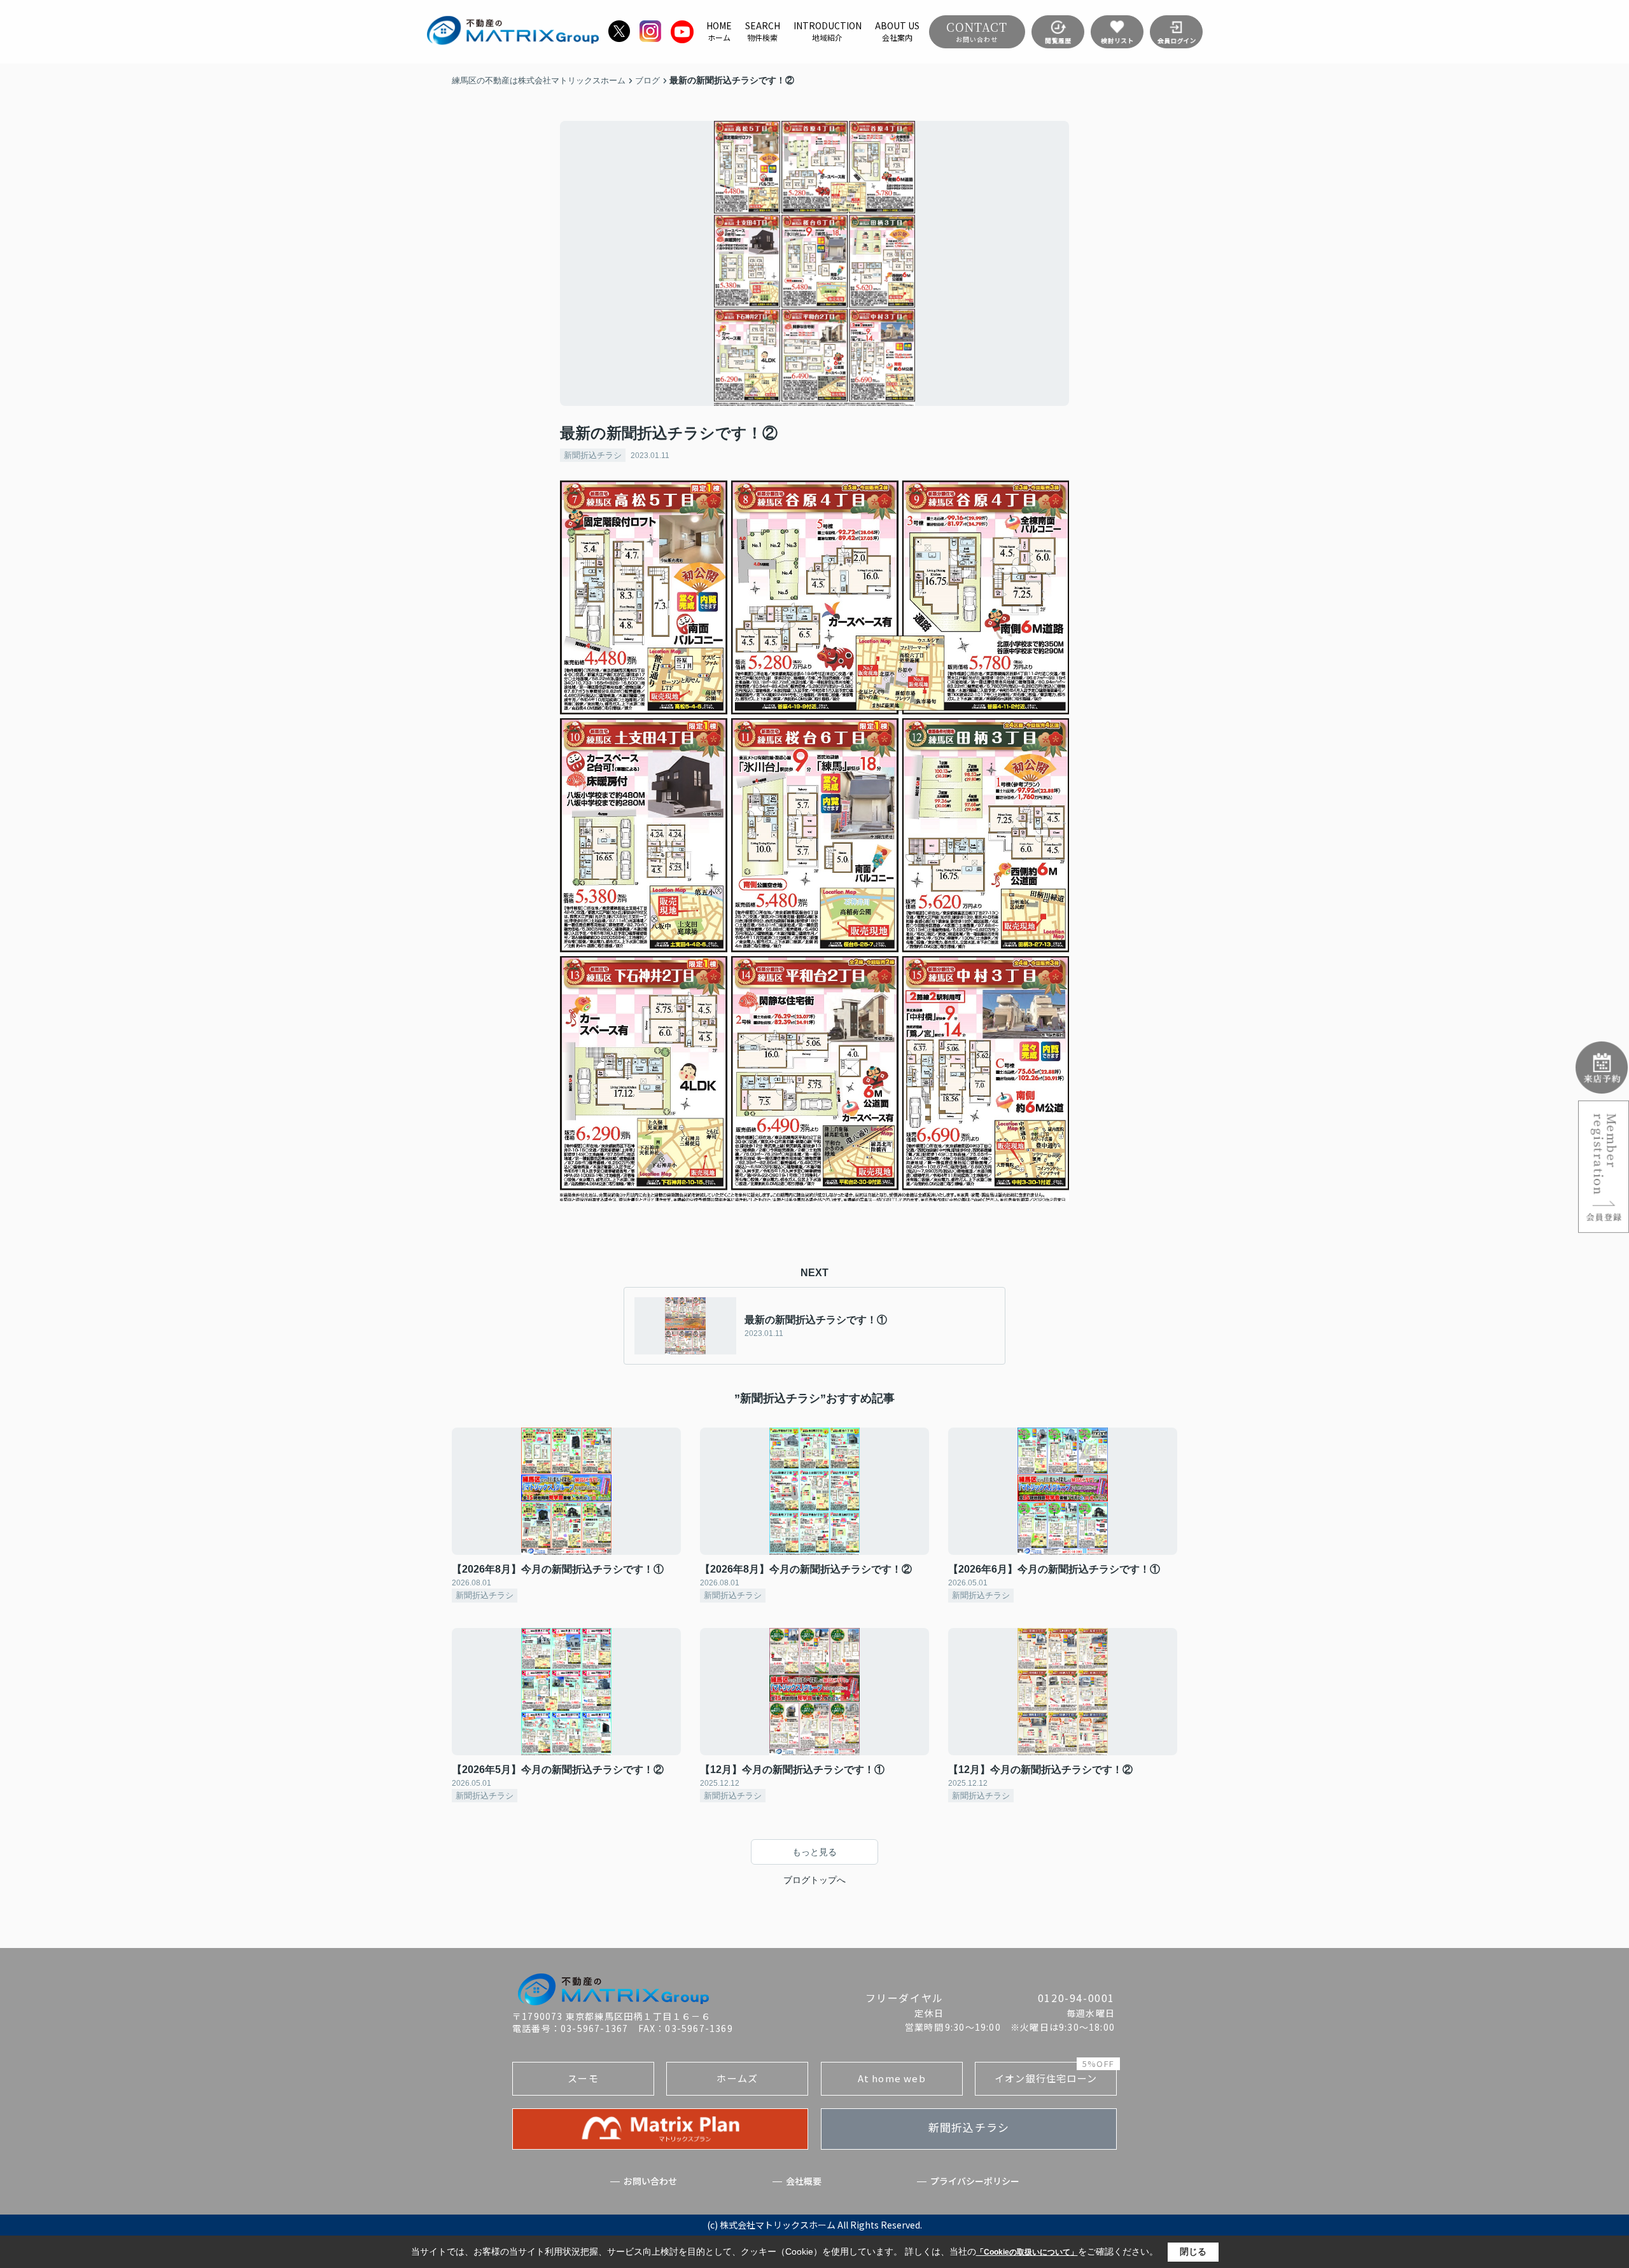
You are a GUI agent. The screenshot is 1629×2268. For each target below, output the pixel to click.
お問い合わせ (650, 2181)
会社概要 (804, 2181)
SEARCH (763, 31)
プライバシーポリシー (975, 2181)
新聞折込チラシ (593, 455)
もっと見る (814, 1852)
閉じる (1193, 2251)
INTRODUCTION (828, 31)
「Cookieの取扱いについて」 (1027, 2252)
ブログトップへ (814, 1880)
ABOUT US (897, 31)
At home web (892, 2078)
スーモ (583, 2078)
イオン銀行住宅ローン (1054, 2073)
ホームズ (737, 2078)
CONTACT (977, 31)
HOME (719, 31)
